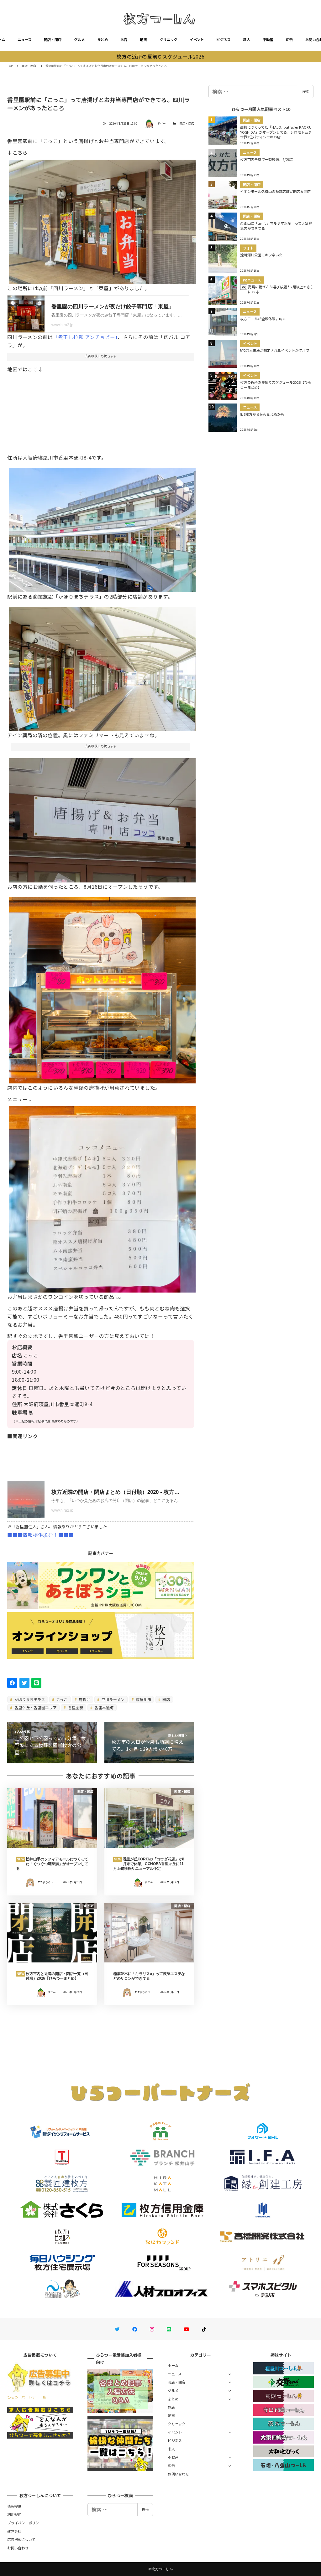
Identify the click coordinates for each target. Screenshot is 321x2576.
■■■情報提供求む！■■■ (40, 1535)
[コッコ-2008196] (102, 666)
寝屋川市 (143, 1699)
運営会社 (14, 2531)
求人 (247, 39)
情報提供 (14, 2506)
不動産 (268, 39)
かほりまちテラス (29, 1699)
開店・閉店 (53, 39)
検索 (306, 91)
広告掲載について (21, 2539)
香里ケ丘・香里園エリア (35, 1707)
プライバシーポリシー (25, 2523)
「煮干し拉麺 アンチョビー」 (85, 337)
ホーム (173, 2365)
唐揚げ (84, 1699)
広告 (289, 39)
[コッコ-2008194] (102, 219)
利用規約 (14, 2514)
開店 (166, 1699)
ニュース (24, 39)
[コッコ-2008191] (102, 988)
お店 (124, 39)
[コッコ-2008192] (102, 1197)
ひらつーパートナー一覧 (27, 2397)
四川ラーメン (113, 1699)
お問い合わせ (178, 2474)
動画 (143, 39)
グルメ (79, 39)
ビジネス (223, 39)
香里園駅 (75, 1707)
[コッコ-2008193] (102, 818)
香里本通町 (104, 1707)
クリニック (168, 39)
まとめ (103, 39)
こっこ (62, 1699)
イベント (197, 39)
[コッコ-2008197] (102, 527)
